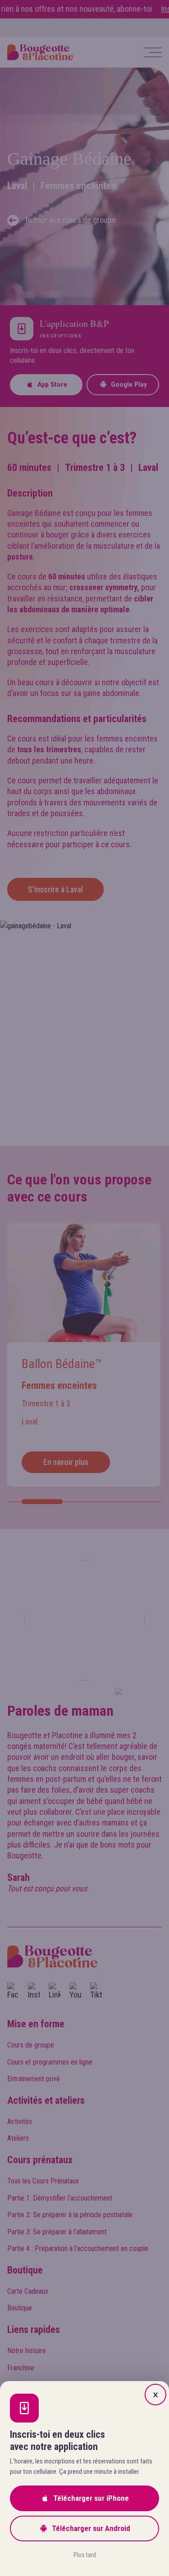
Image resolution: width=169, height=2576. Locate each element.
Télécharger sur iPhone (91, 2498)
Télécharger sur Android (91, 2528)
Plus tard (85, 2555)
